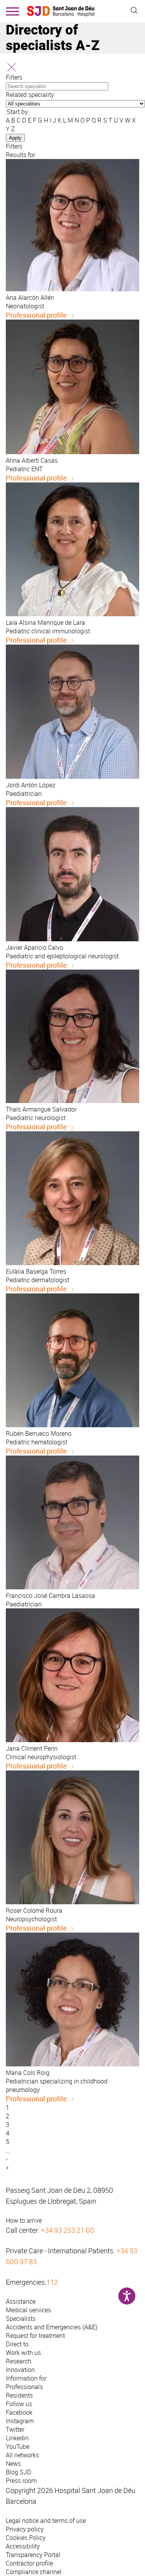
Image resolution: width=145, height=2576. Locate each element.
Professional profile (36, 315)
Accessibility (23, 2546)
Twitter (15, 2429)
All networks (22, 2455)
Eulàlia (36, 1271)
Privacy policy (25, 2529)
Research (19, 2361)
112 (52, 2282)
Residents (19, 2395)
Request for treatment (35, 2336)
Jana (32, 1748)
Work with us (23, 2353)
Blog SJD (19, 2472)
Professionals (24, 2387)
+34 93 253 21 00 (68, 2230)
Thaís (41, 1109)
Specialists (21, 2318)
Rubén (39, 1433)
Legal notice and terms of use (46, 2521)
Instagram (20, 2421)
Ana (30, 297)
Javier (35, 947)
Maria (28, 2073)
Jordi (31, 785)
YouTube (18, 2446)
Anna (32, 460)
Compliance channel (34, 2572)
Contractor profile (29, 2563)
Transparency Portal (33, 2555)
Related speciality (30, 95)
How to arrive (24, 2220)
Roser (34, 1910)
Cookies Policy (26, 2538)
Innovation (20, 2370)
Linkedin (17, 2438)
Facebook (19, 2412)
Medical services (28, 2310)
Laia (45, 622)
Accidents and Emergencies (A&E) (52, 2327)
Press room (21, 2481)
